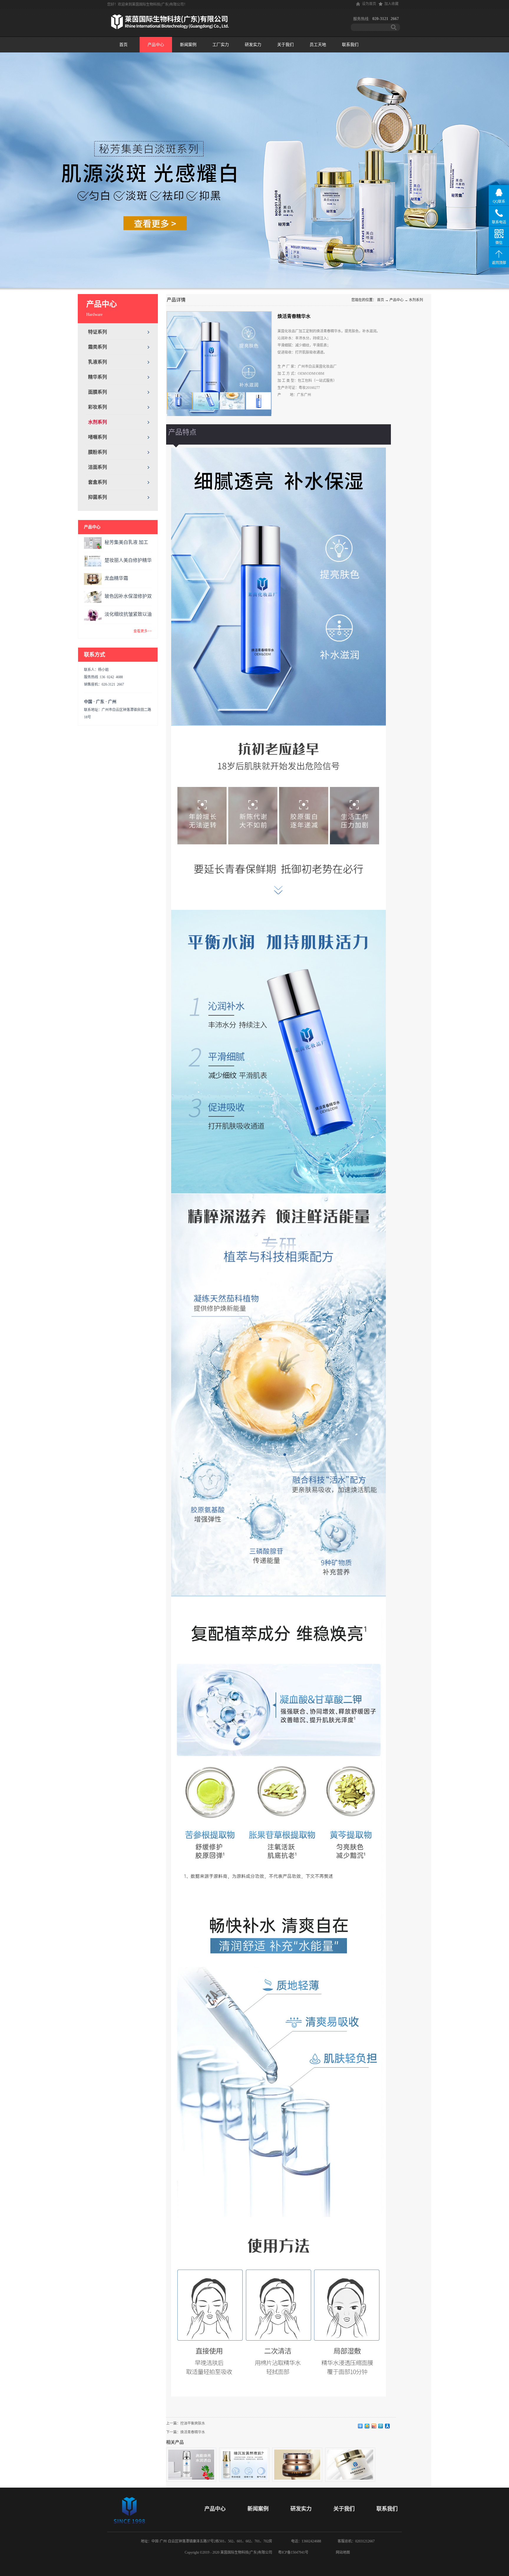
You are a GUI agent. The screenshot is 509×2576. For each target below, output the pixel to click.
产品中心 (396, 300)
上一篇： (186, 2423)
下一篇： (186, 2432)
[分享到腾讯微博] (381, 2426)
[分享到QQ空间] (367, 2426)
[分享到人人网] (387, 2426)
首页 (123, 45)
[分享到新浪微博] (374, 2426)
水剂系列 (416, 300)
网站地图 (342, 2552)
